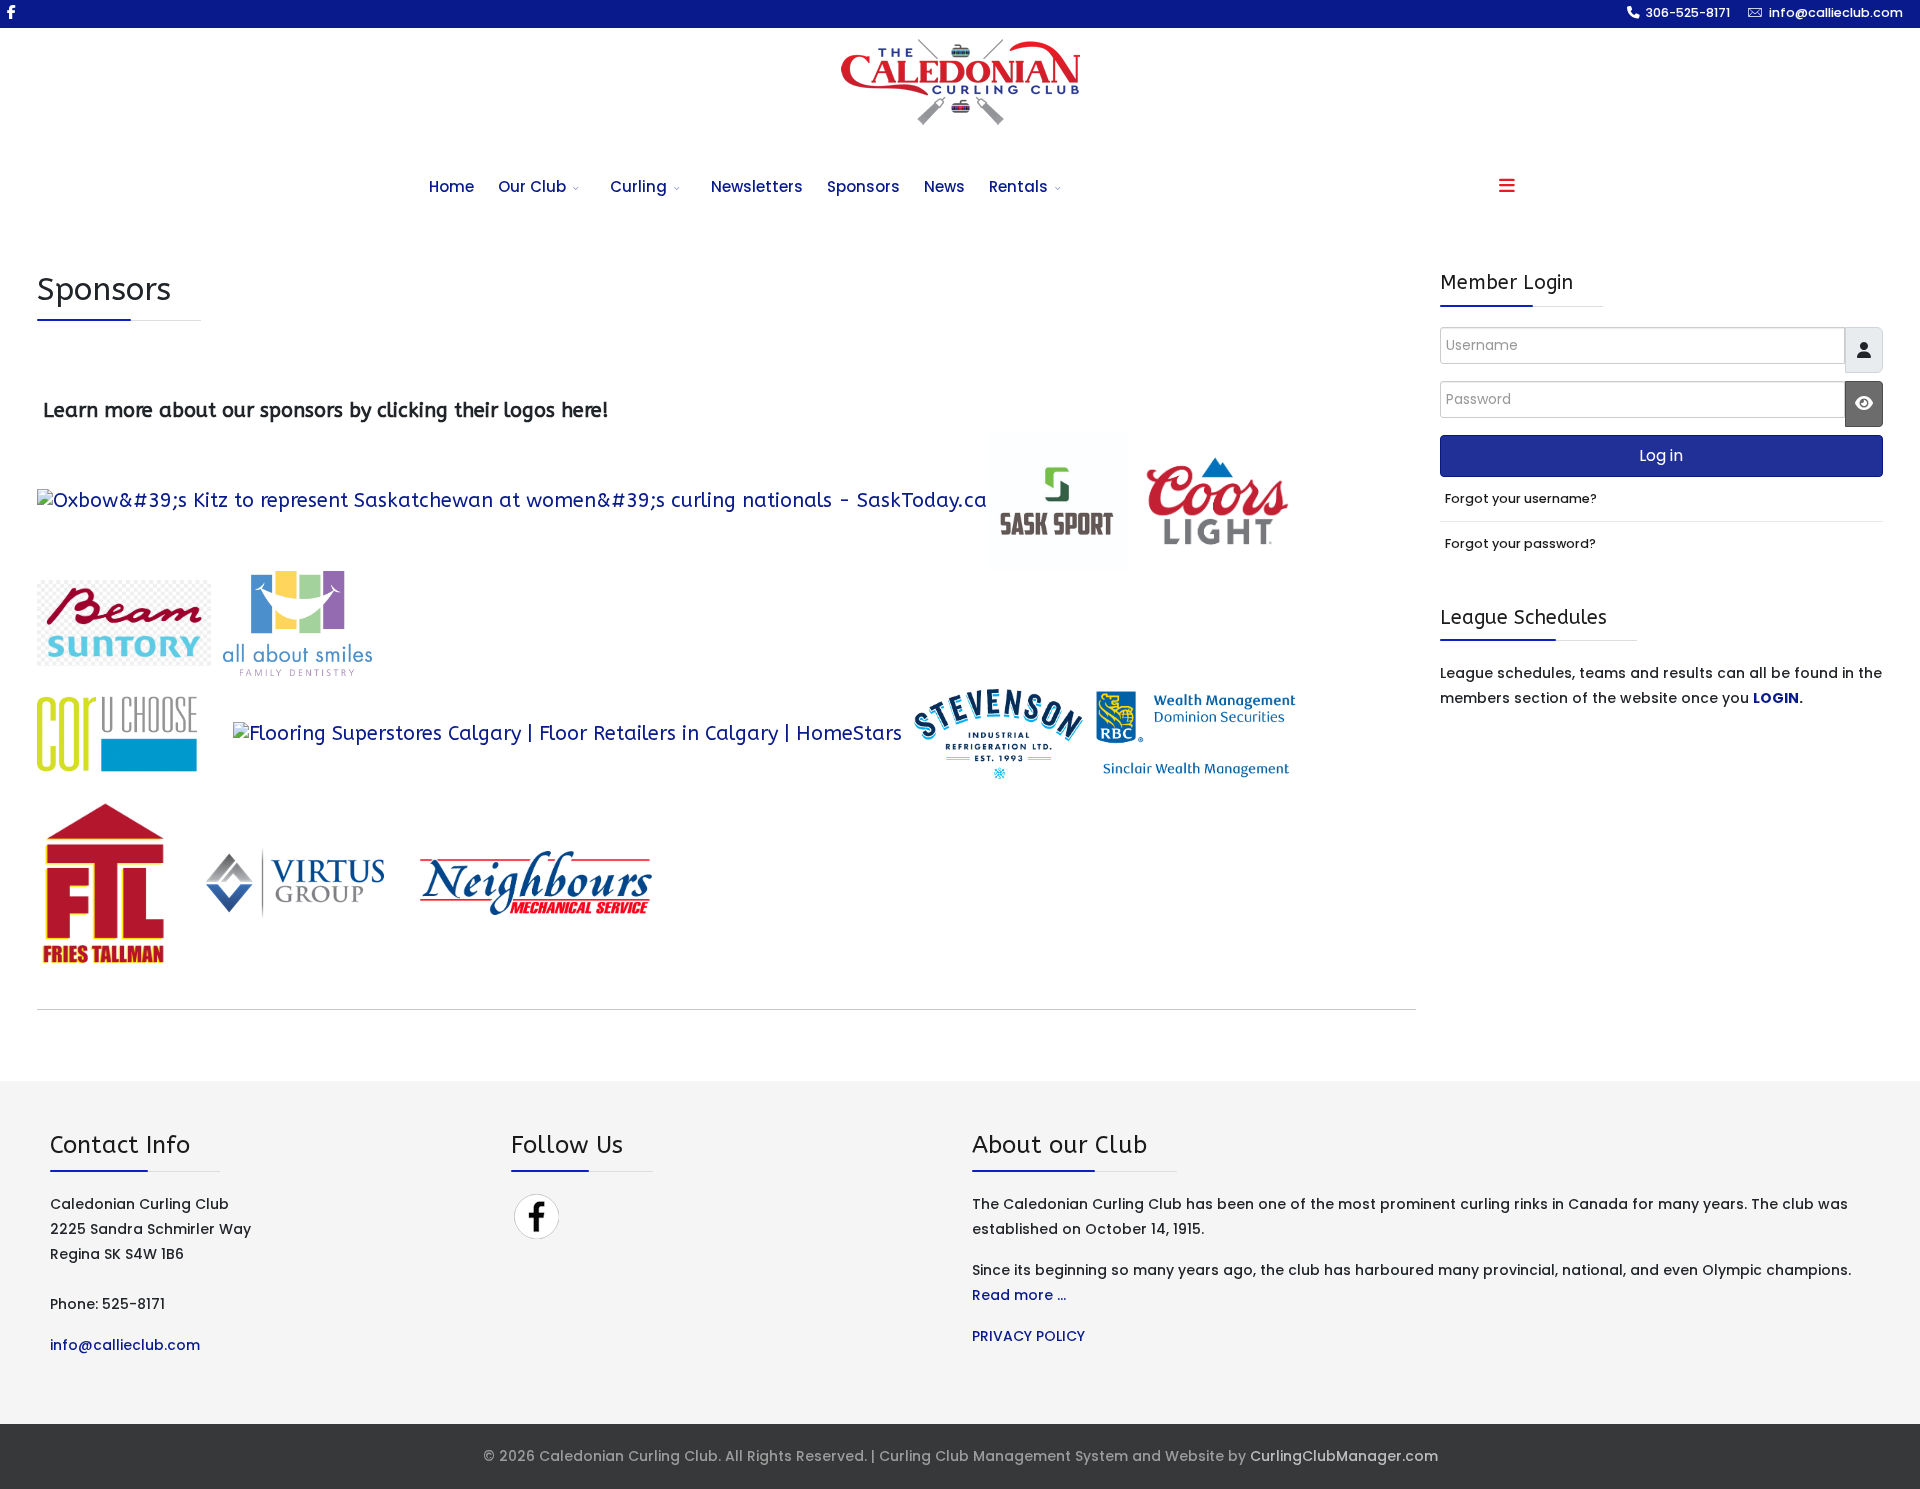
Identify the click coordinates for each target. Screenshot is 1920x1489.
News (944, 186)
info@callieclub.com (1836, 12)
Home (451, 186)
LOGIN (1776, 698)
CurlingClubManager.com (1344, 1456)
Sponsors (863, 186)
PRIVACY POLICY (1028, 1336)
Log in (1661, 455)
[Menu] (1507, 187)
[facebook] (11, 12)
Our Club (532, 186)
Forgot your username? (1521, 498)
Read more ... (1019, 1295)
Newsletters (757, 186)
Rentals (1018, 186)
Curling (638, 186)
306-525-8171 (1688, 12)
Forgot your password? (1520, 543)
